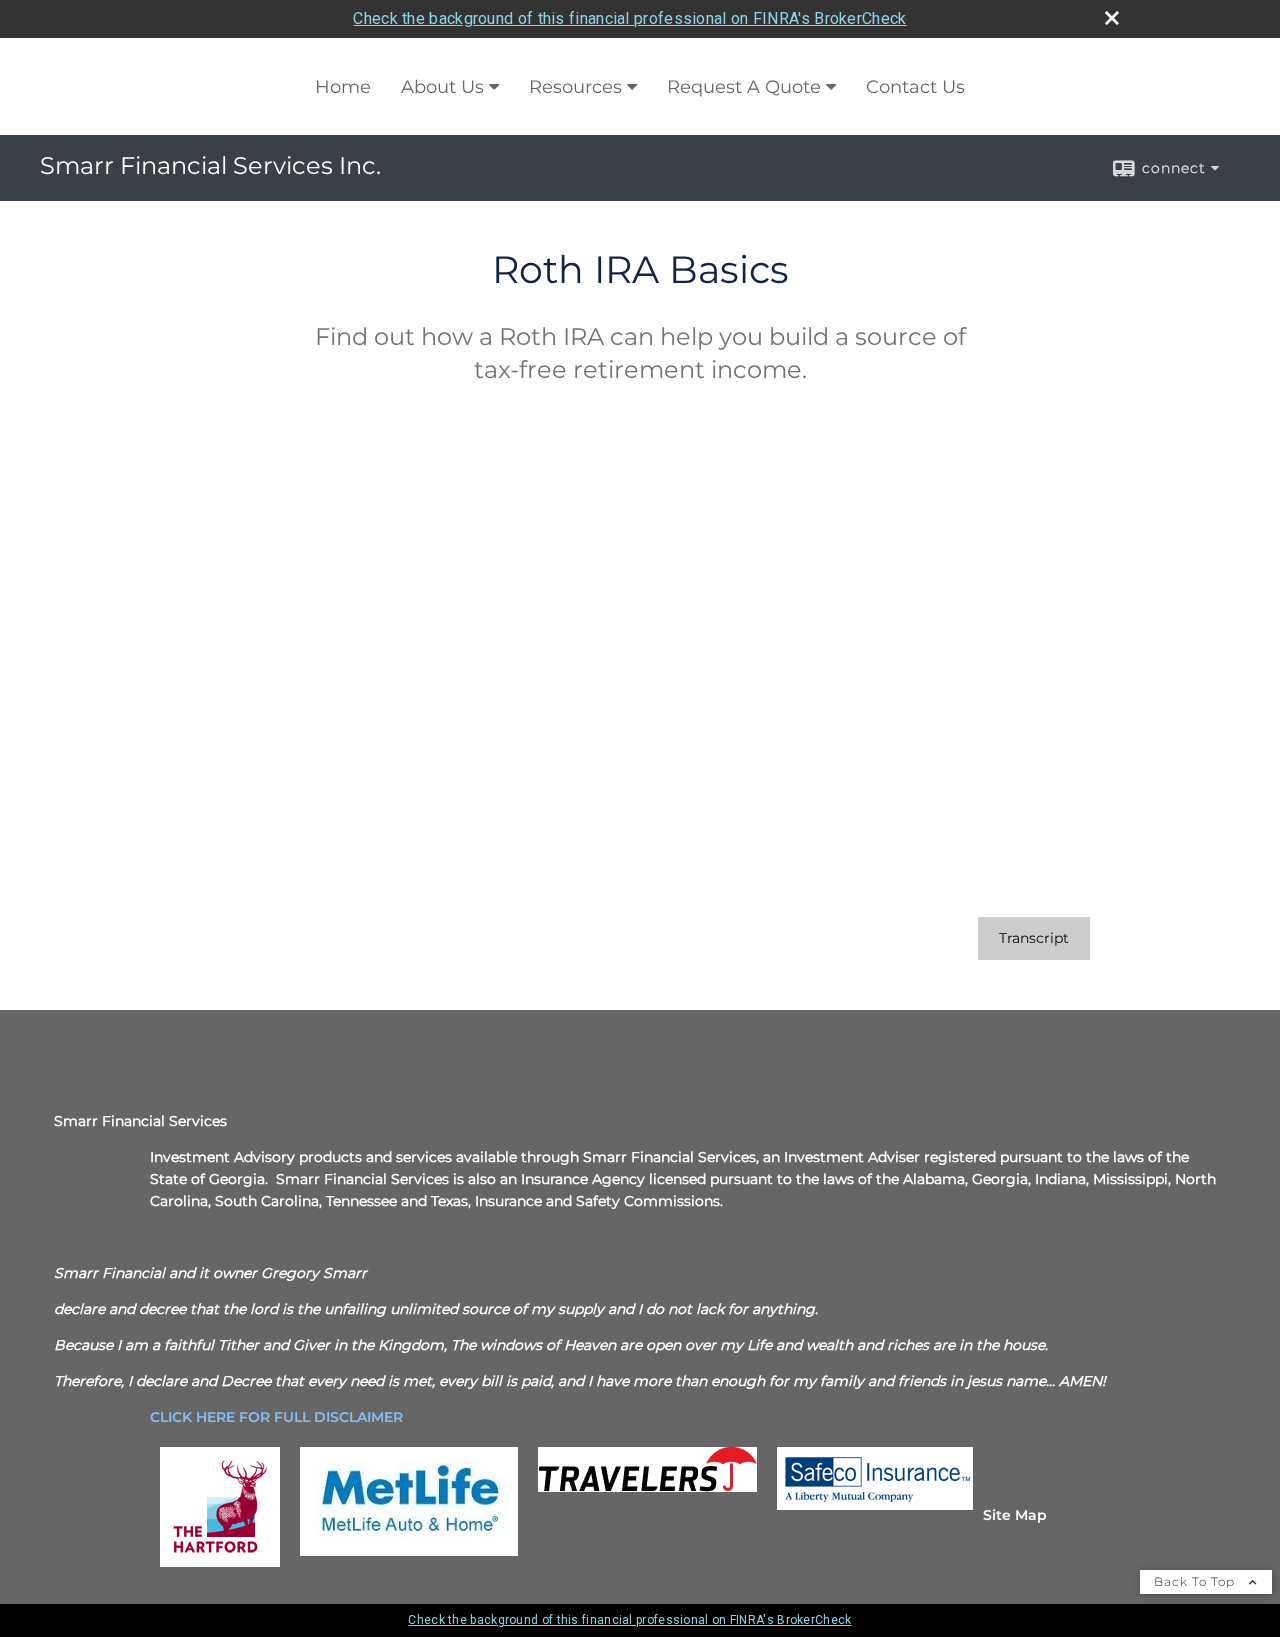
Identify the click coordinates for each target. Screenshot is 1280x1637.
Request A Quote (744, 87)
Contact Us (915, 87)
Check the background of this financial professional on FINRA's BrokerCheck (629, 18)
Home (343, 87)
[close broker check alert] (1112, 18)
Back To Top (1196, 1581)
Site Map (1015, 1515)
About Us (442, 87)
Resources (575, 87)
